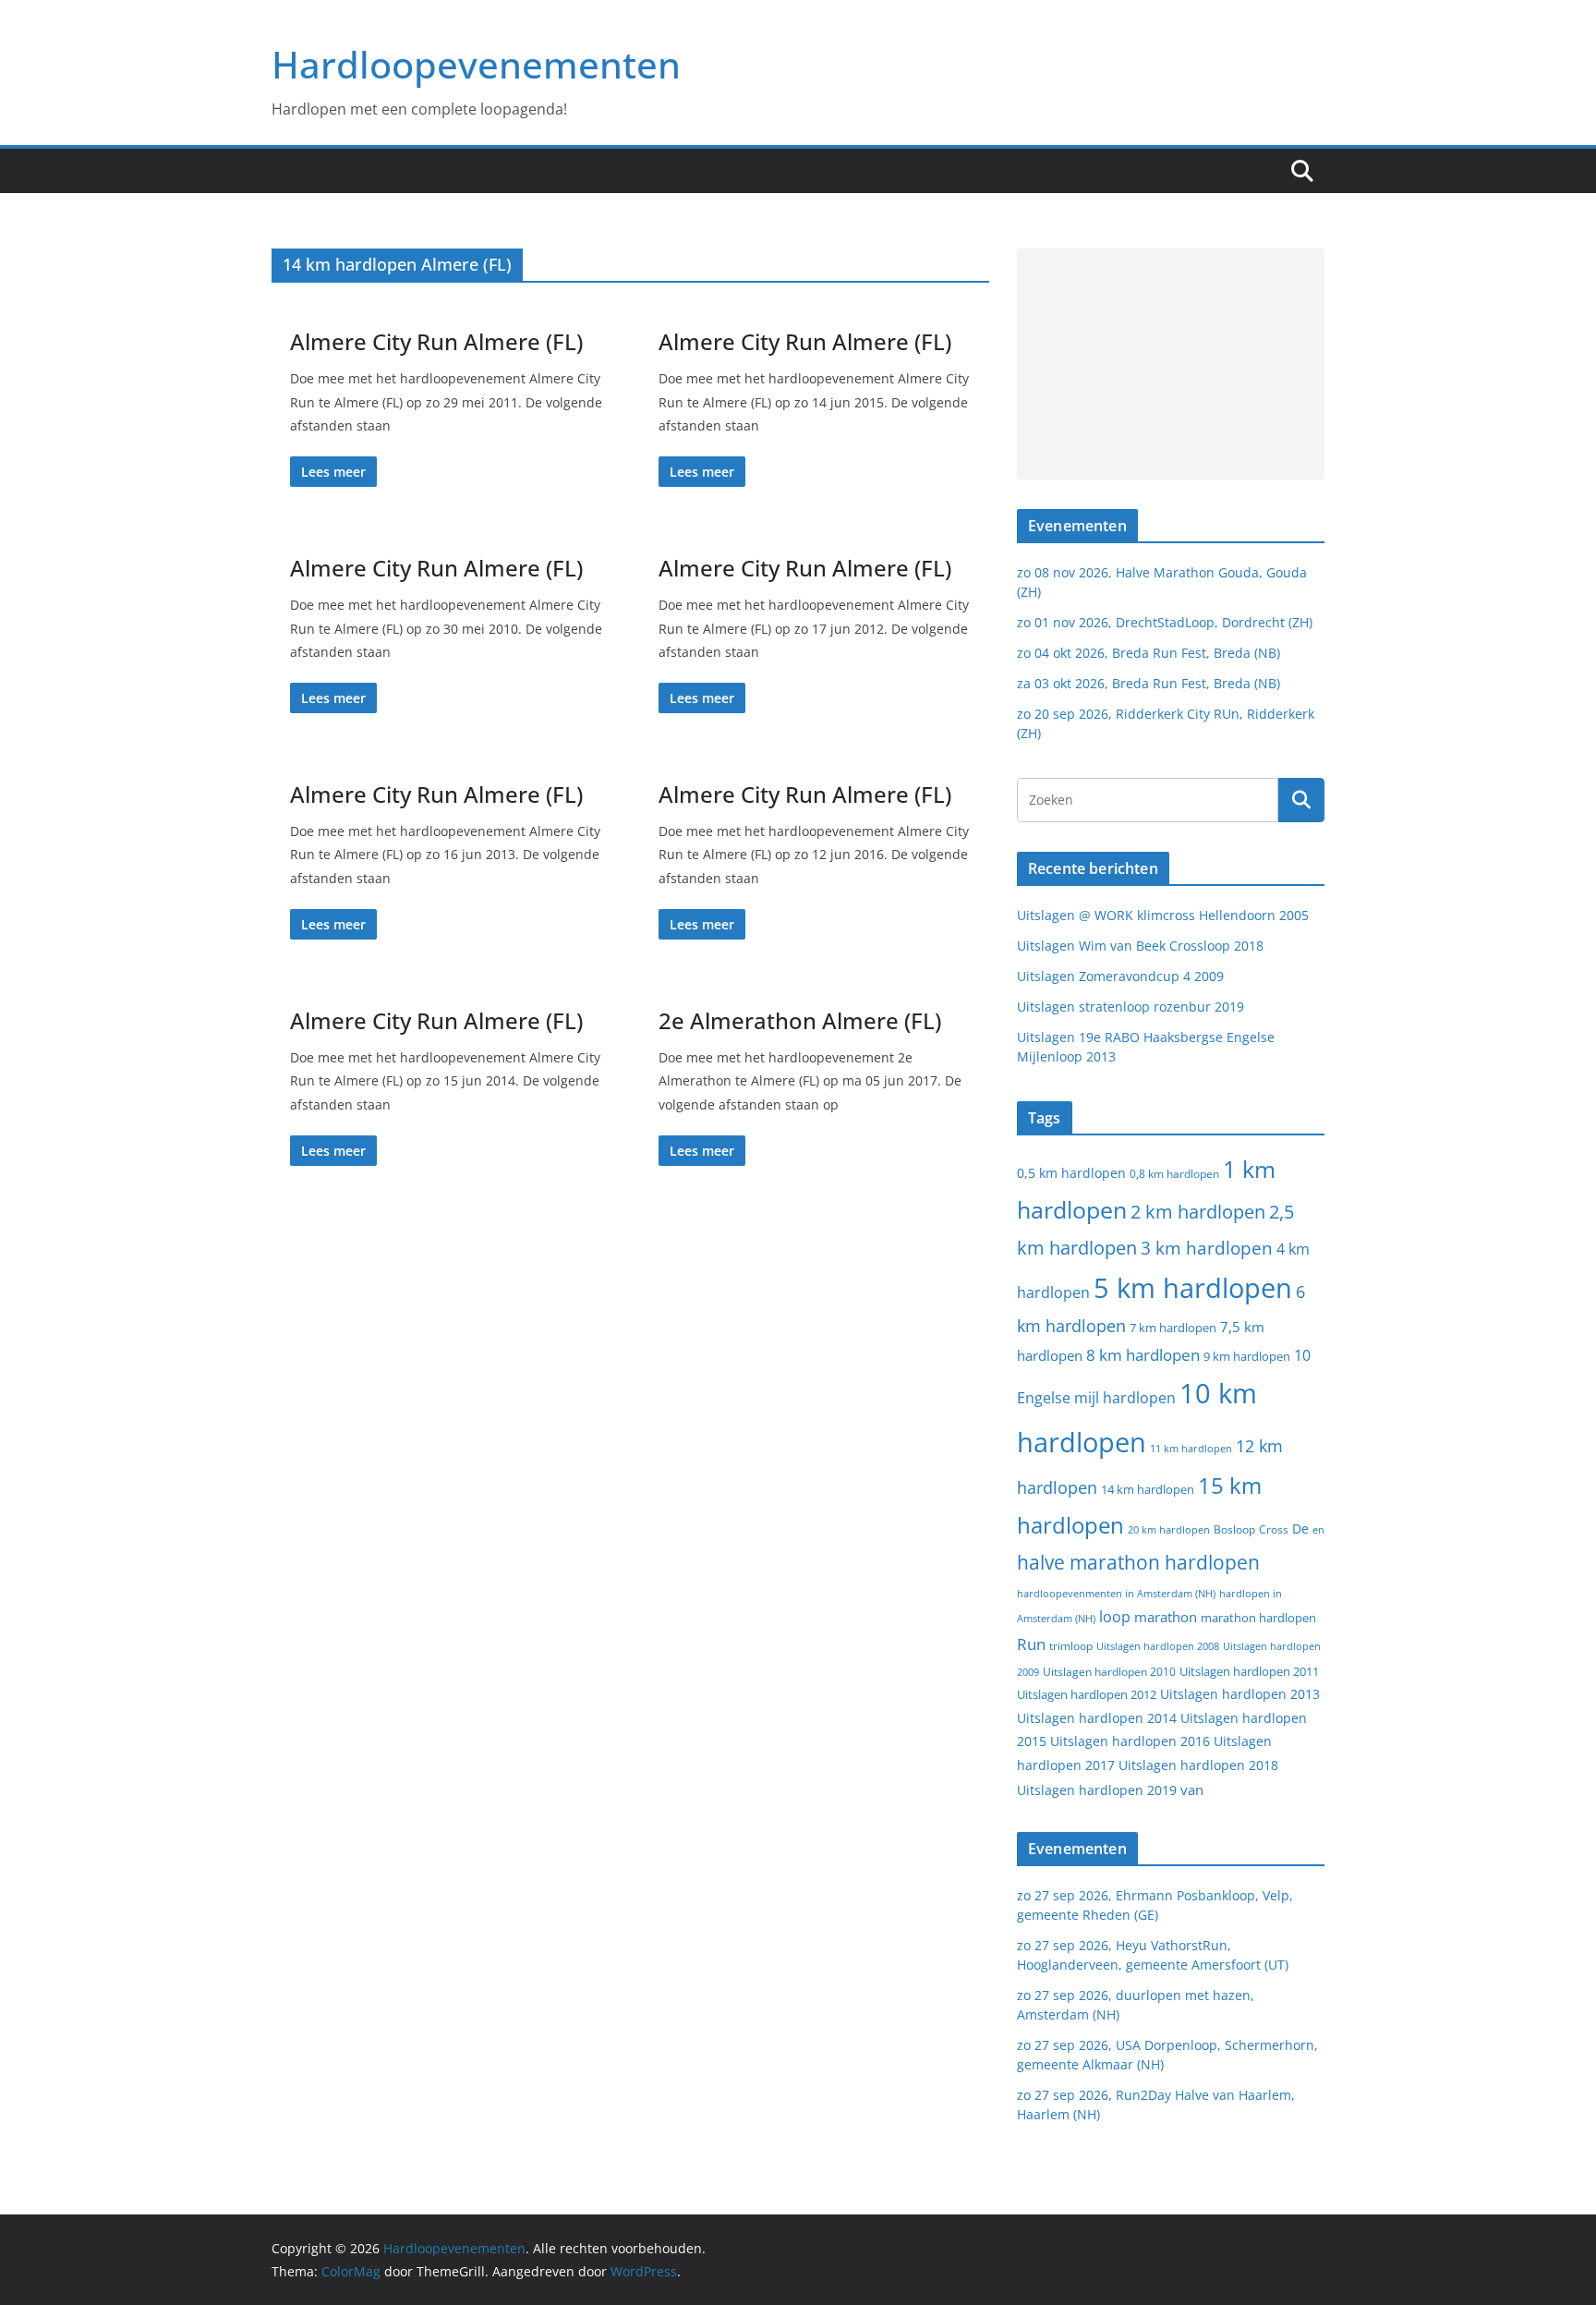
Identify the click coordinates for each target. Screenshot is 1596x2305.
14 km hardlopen (1148, 1489)
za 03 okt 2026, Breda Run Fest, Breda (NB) (1149, 683)
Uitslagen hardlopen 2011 (1249, 1672)
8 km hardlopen (1143, 1355)
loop (1115, 1617)
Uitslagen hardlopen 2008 (1158, 1646)
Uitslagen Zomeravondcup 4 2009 (1120, 976)
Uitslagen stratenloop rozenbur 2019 (1130, 1007)
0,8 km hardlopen (1174, 1174)
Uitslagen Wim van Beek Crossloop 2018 (1140, 946)
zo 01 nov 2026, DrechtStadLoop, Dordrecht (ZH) (1165, 622)
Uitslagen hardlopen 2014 (1097, 1718)
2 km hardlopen (1198, 1212)
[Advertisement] (1171, 364)
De (1300, 1529)
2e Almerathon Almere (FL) (800, 1020)
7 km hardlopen (1173, 1328)
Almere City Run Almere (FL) (436, 341)
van (1192, 1789)
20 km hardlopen (1169, 1529)
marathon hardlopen (1258, 1618)
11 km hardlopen (1191, 1448)
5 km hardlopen (1193, 1287)
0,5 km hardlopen (1071, 1173)
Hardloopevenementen (476, 64)
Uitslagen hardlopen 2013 (1240, 1694)
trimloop (1071, 1646)
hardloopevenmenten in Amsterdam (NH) (1116, 1594)
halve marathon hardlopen (1138, 1562)
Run (1031, 1644)
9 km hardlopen (1247, 1356)
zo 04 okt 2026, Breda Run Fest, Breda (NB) (1149, 653)
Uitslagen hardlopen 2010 (1109, 1672)
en (1318, 1529)
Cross (1274, 1529)
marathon (1166, 1617)
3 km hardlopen (1207, 1248)
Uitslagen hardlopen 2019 (1097, 1790)
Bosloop (1234, 1529)
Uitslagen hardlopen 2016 (1130, 1741)
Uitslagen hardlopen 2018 (1198, 1765)
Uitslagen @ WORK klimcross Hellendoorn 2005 (1163, 915)
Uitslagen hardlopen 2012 (1087, 1694)
